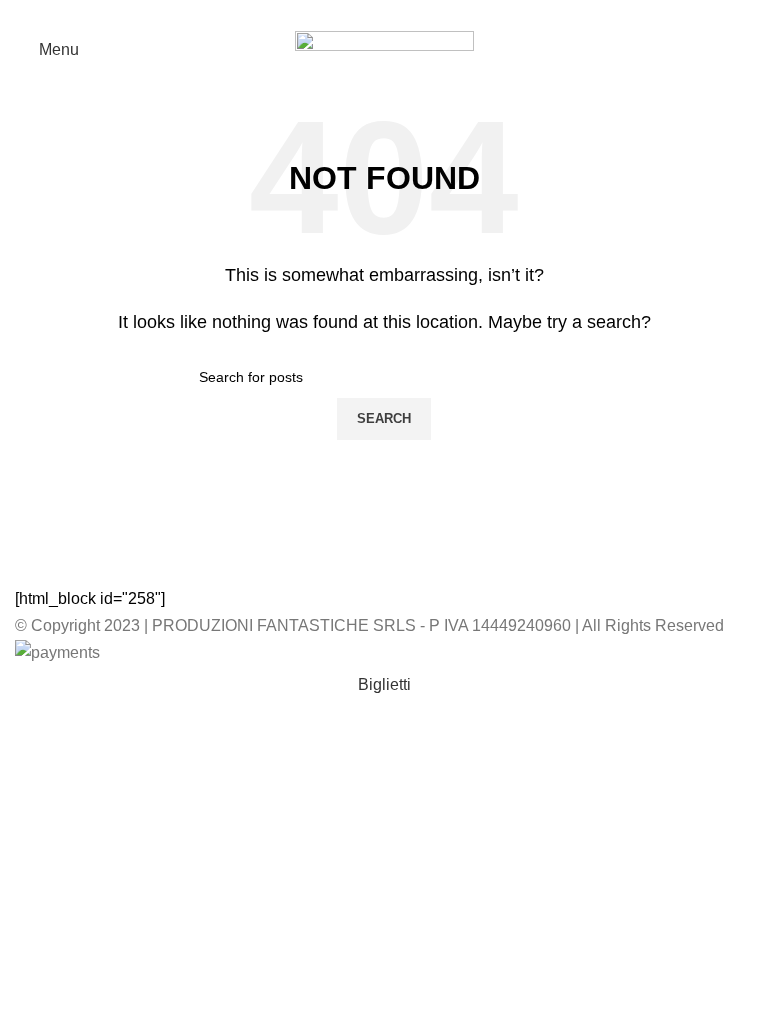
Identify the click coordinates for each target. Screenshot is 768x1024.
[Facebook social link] (384, 13)
